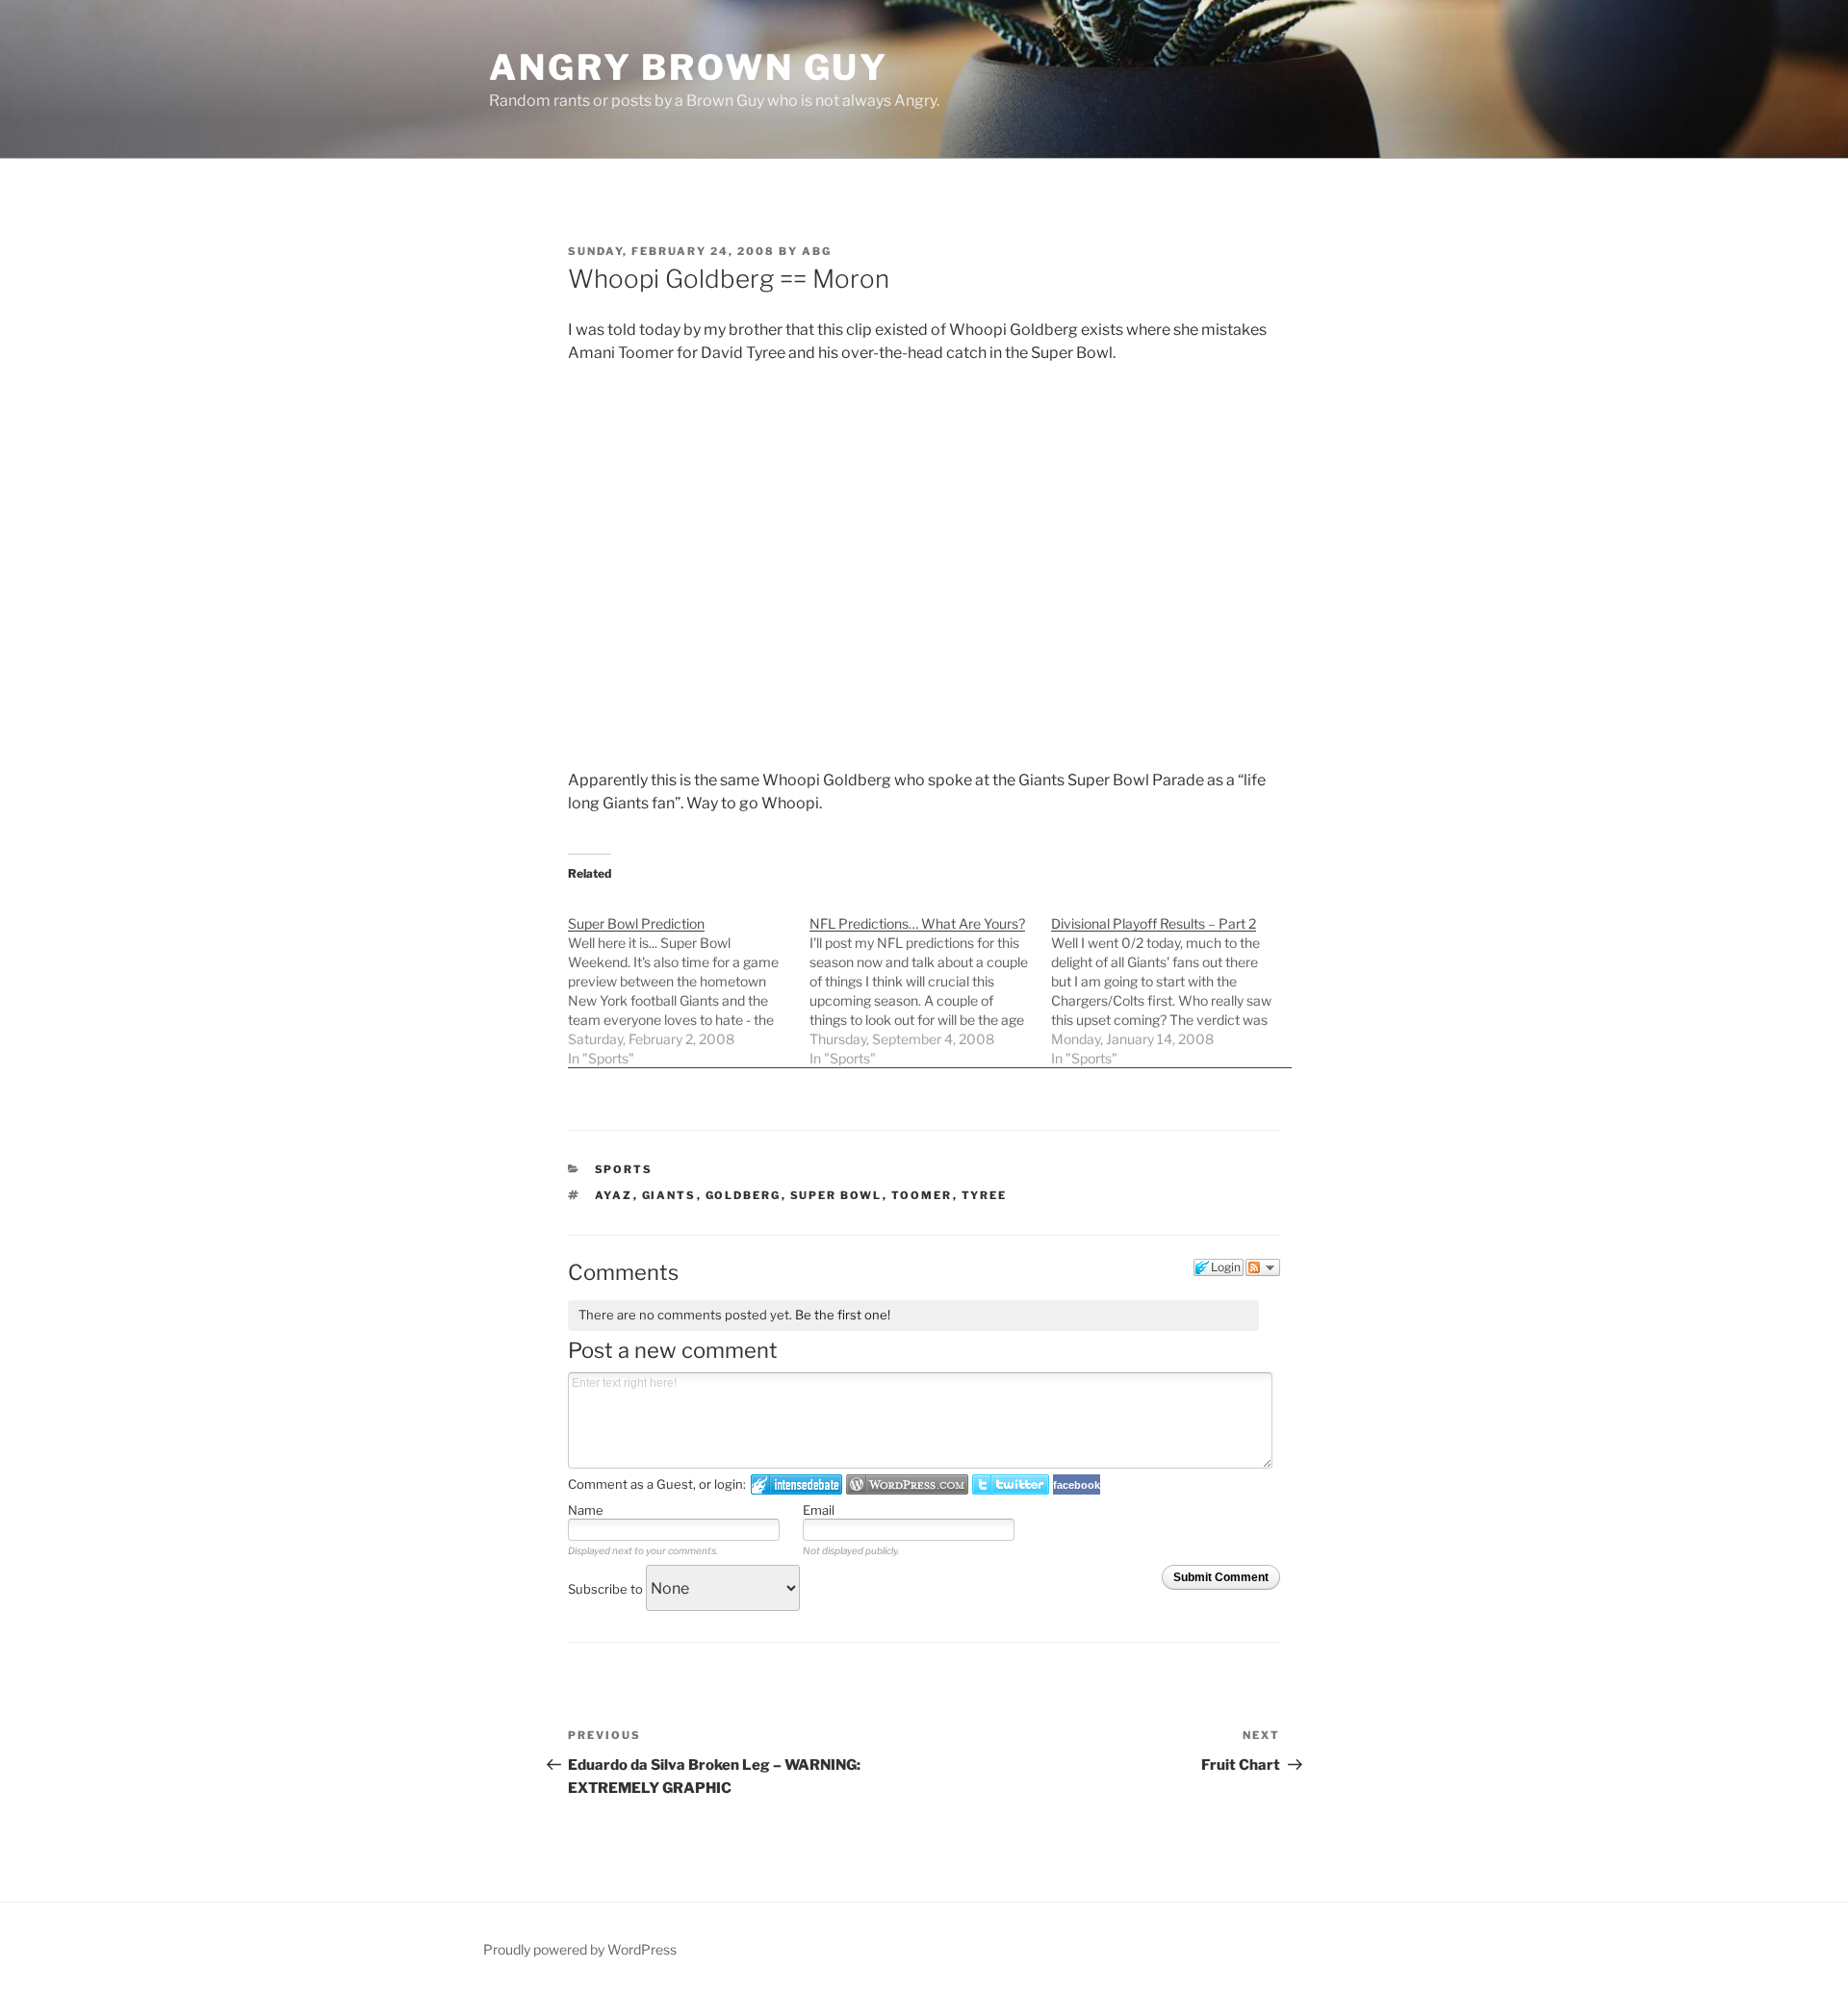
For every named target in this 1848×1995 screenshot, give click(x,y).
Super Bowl (836, 1195)
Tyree (985, 1195)
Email (819, 1510)
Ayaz (614, 1195)
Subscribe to (607, 1589)
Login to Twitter (1011, 1484)
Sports (624, 1169)
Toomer (922, 1195)
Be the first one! (843, 1315)
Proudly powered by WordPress (580, 1949)
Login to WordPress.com (907, 1484)
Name (586, 1510)
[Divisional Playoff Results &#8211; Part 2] (1172, 981)
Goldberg (744, 1195)
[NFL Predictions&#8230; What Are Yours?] (930, 981)
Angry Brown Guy (689, 67)
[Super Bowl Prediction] (689, 981)
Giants (669, 1195)
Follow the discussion (1263, 1267)
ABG (817, 251)
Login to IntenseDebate (796, 1484)
